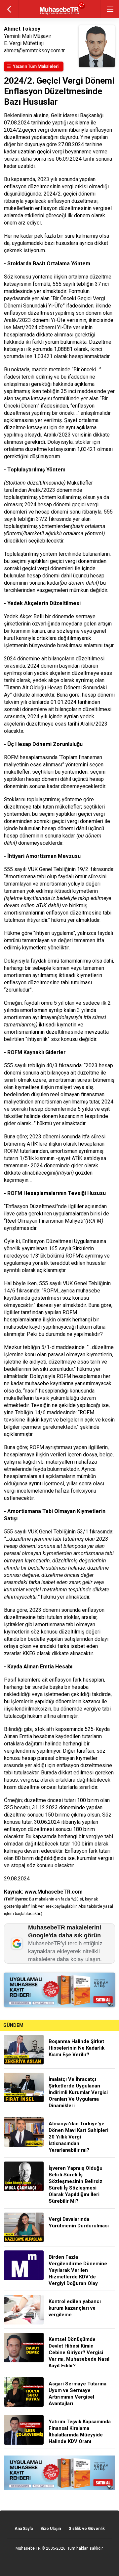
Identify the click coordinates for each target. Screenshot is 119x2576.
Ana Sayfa (24, 2529)
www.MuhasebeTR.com (54, 1892)
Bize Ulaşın (51, 2529)
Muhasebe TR (28, 2548)
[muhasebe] (60, 15)
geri (9, 9)
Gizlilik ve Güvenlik (87, 2529)
